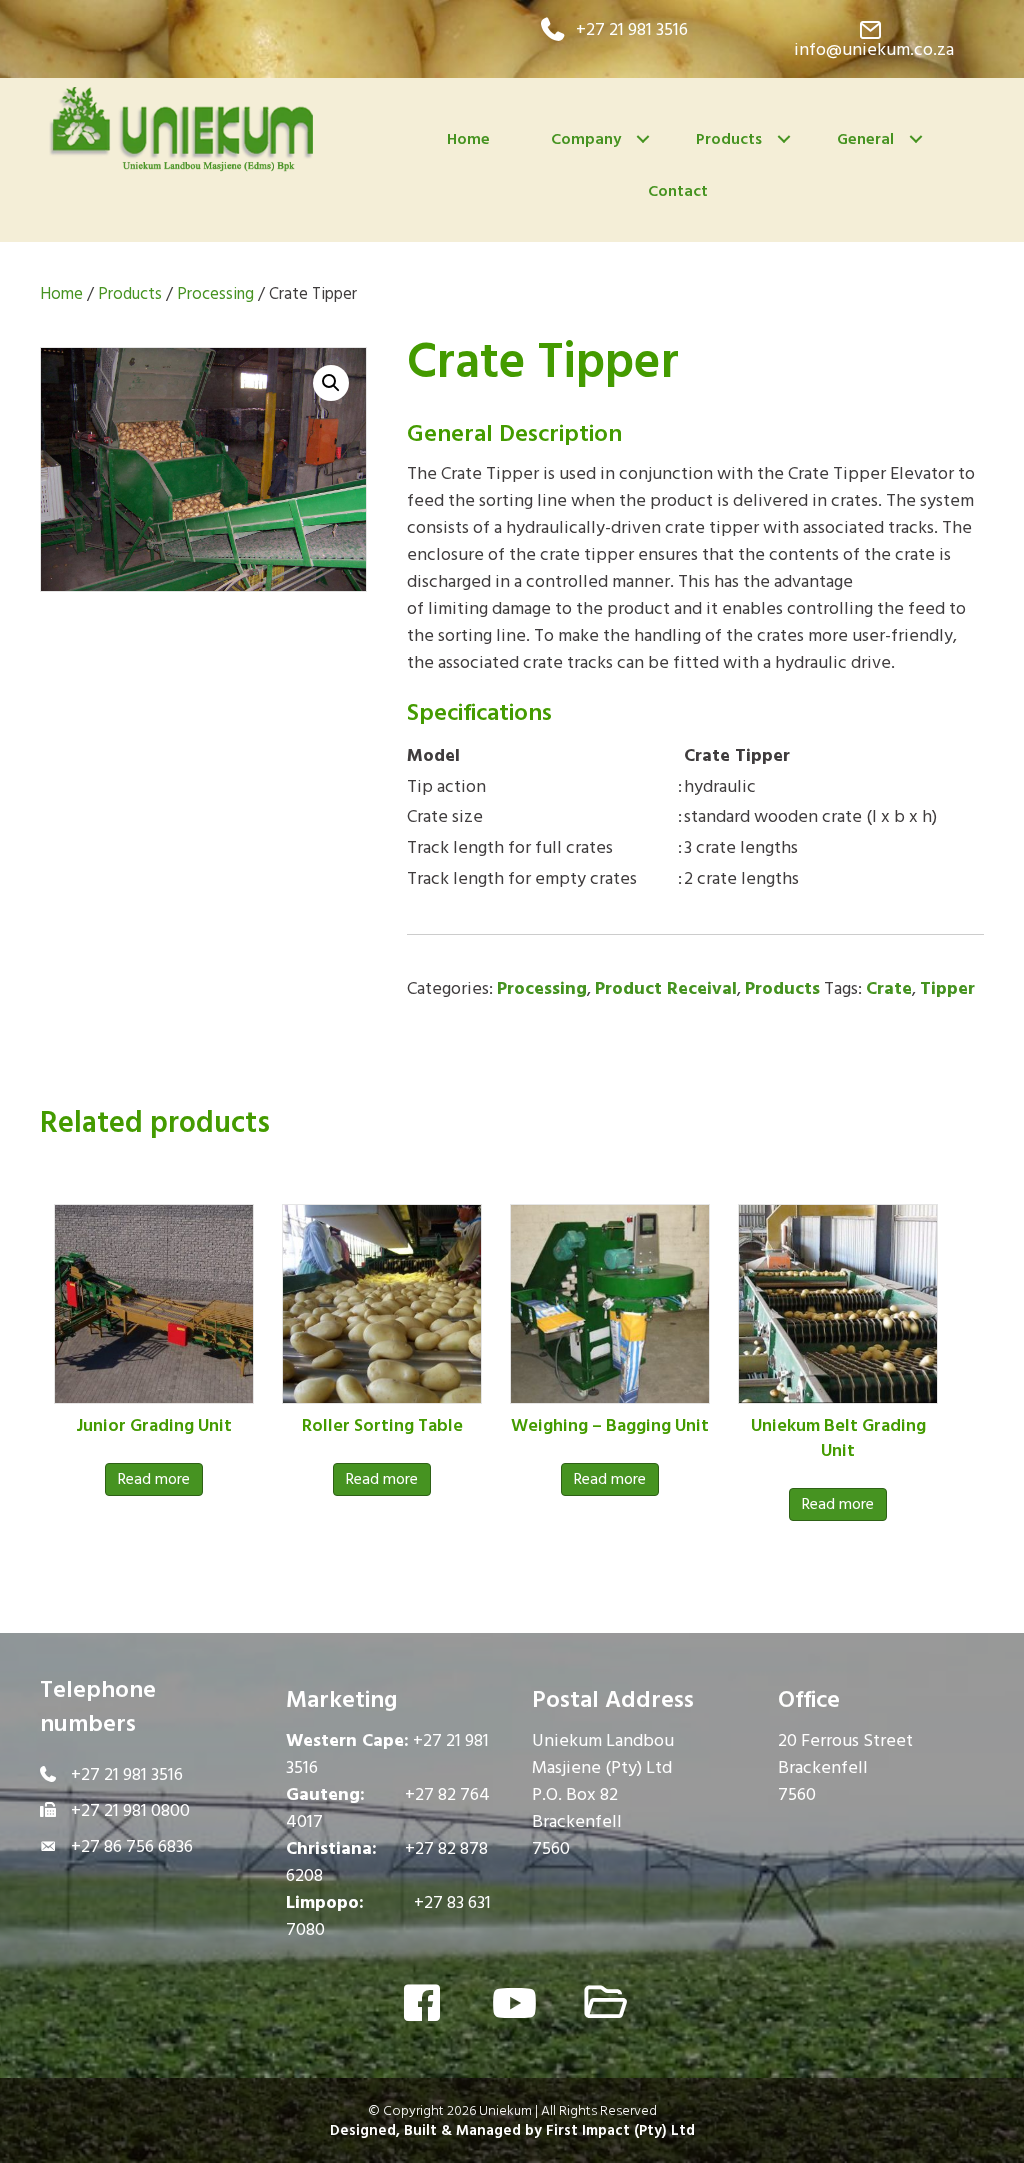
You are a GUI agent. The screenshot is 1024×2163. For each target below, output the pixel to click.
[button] (614, 29)
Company (586, 139)
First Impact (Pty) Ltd (620, 2130)
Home (468, 139)
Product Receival (666, 988)
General (865, 139)
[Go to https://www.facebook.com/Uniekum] (422, 2005)
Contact (678, 191)
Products (729, 139)
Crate (889, 988)
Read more (154, 1479)
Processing (215, 294)
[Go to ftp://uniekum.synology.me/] (602, 2004)
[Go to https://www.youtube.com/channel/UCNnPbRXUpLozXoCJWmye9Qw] (512, 2004)
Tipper (947, 988)
